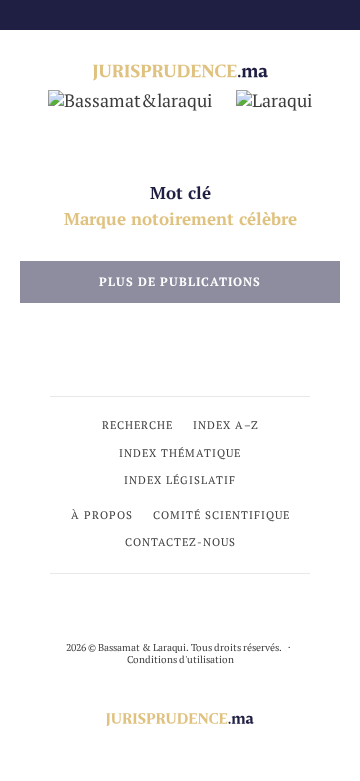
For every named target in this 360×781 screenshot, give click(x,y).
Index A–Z (226, 425)
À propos (102, 515)
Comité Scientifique (221, 515)
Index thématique (180, 453)
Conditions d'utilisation (180, 659)
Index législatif (180, 480)
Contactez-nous (180, 542)
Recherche (137, 425)
